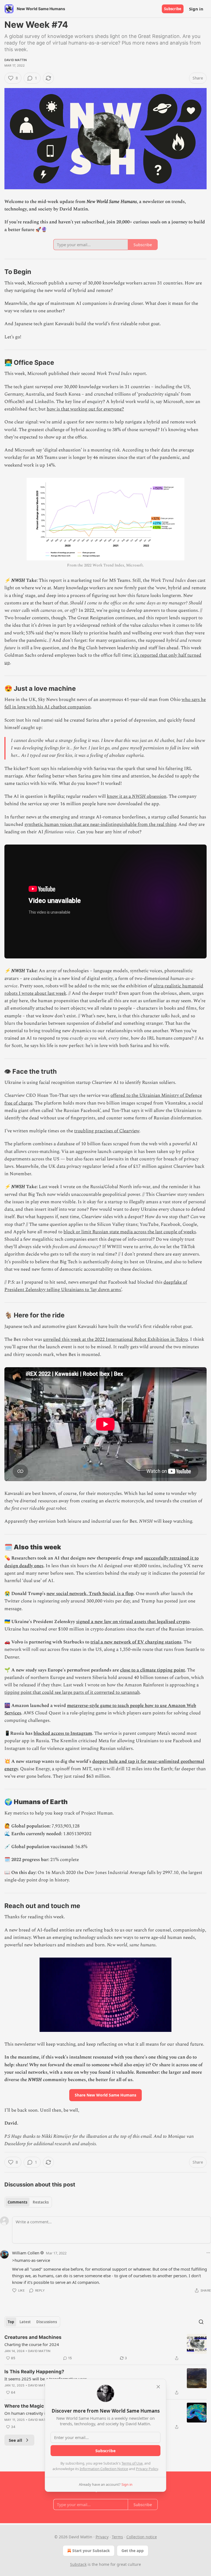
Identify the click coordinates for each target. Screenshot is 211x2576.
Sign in (196, 9)
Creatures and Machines (33, 2337)
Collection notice (142, 2537)
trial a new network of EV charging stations (136, 1642)
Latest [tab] (25, 2322)
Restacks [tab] (41, 2202)
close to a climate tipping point (152, 1670)
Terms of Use (132, 2463)
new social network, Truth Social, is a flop (90, 1594)
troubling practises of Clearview (107, 1131)
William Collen (26, 2253)
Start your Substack (91, 2551)
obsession (156, 796)
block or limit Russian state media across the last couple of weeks (130, 1232)
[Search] (201, 2322)
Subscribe (173, 9)
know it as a (119, 796)
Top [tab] (11, 2322)
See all (16, 2440)
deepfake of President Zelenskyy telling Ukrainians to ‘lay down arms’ (96, 1286)
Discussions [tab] (47, 2322)
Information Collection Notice (104, 2469)
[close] (158, 2387)
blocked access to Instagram (63, 1733)
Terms (117, 2537)
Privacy (102, 2537)
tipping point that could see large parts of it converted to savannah (72, 1692)
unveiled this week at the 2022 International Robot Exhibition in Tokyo (116, 1339)
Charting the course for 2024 (32, 2344)
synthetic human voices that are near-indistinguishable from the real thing (100, 824)
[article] (105, 2348)
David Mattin (16, 60)
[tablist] (28, 2202)
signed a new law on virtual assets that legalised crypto (133, 1622)
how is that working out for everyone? (85, 409)
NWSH (139, 796)
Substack (78, 2564)
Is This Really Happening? (34, 2372)
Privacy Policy (147, 2469)
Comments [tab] (17, 2202)
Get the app (133, 2551)
